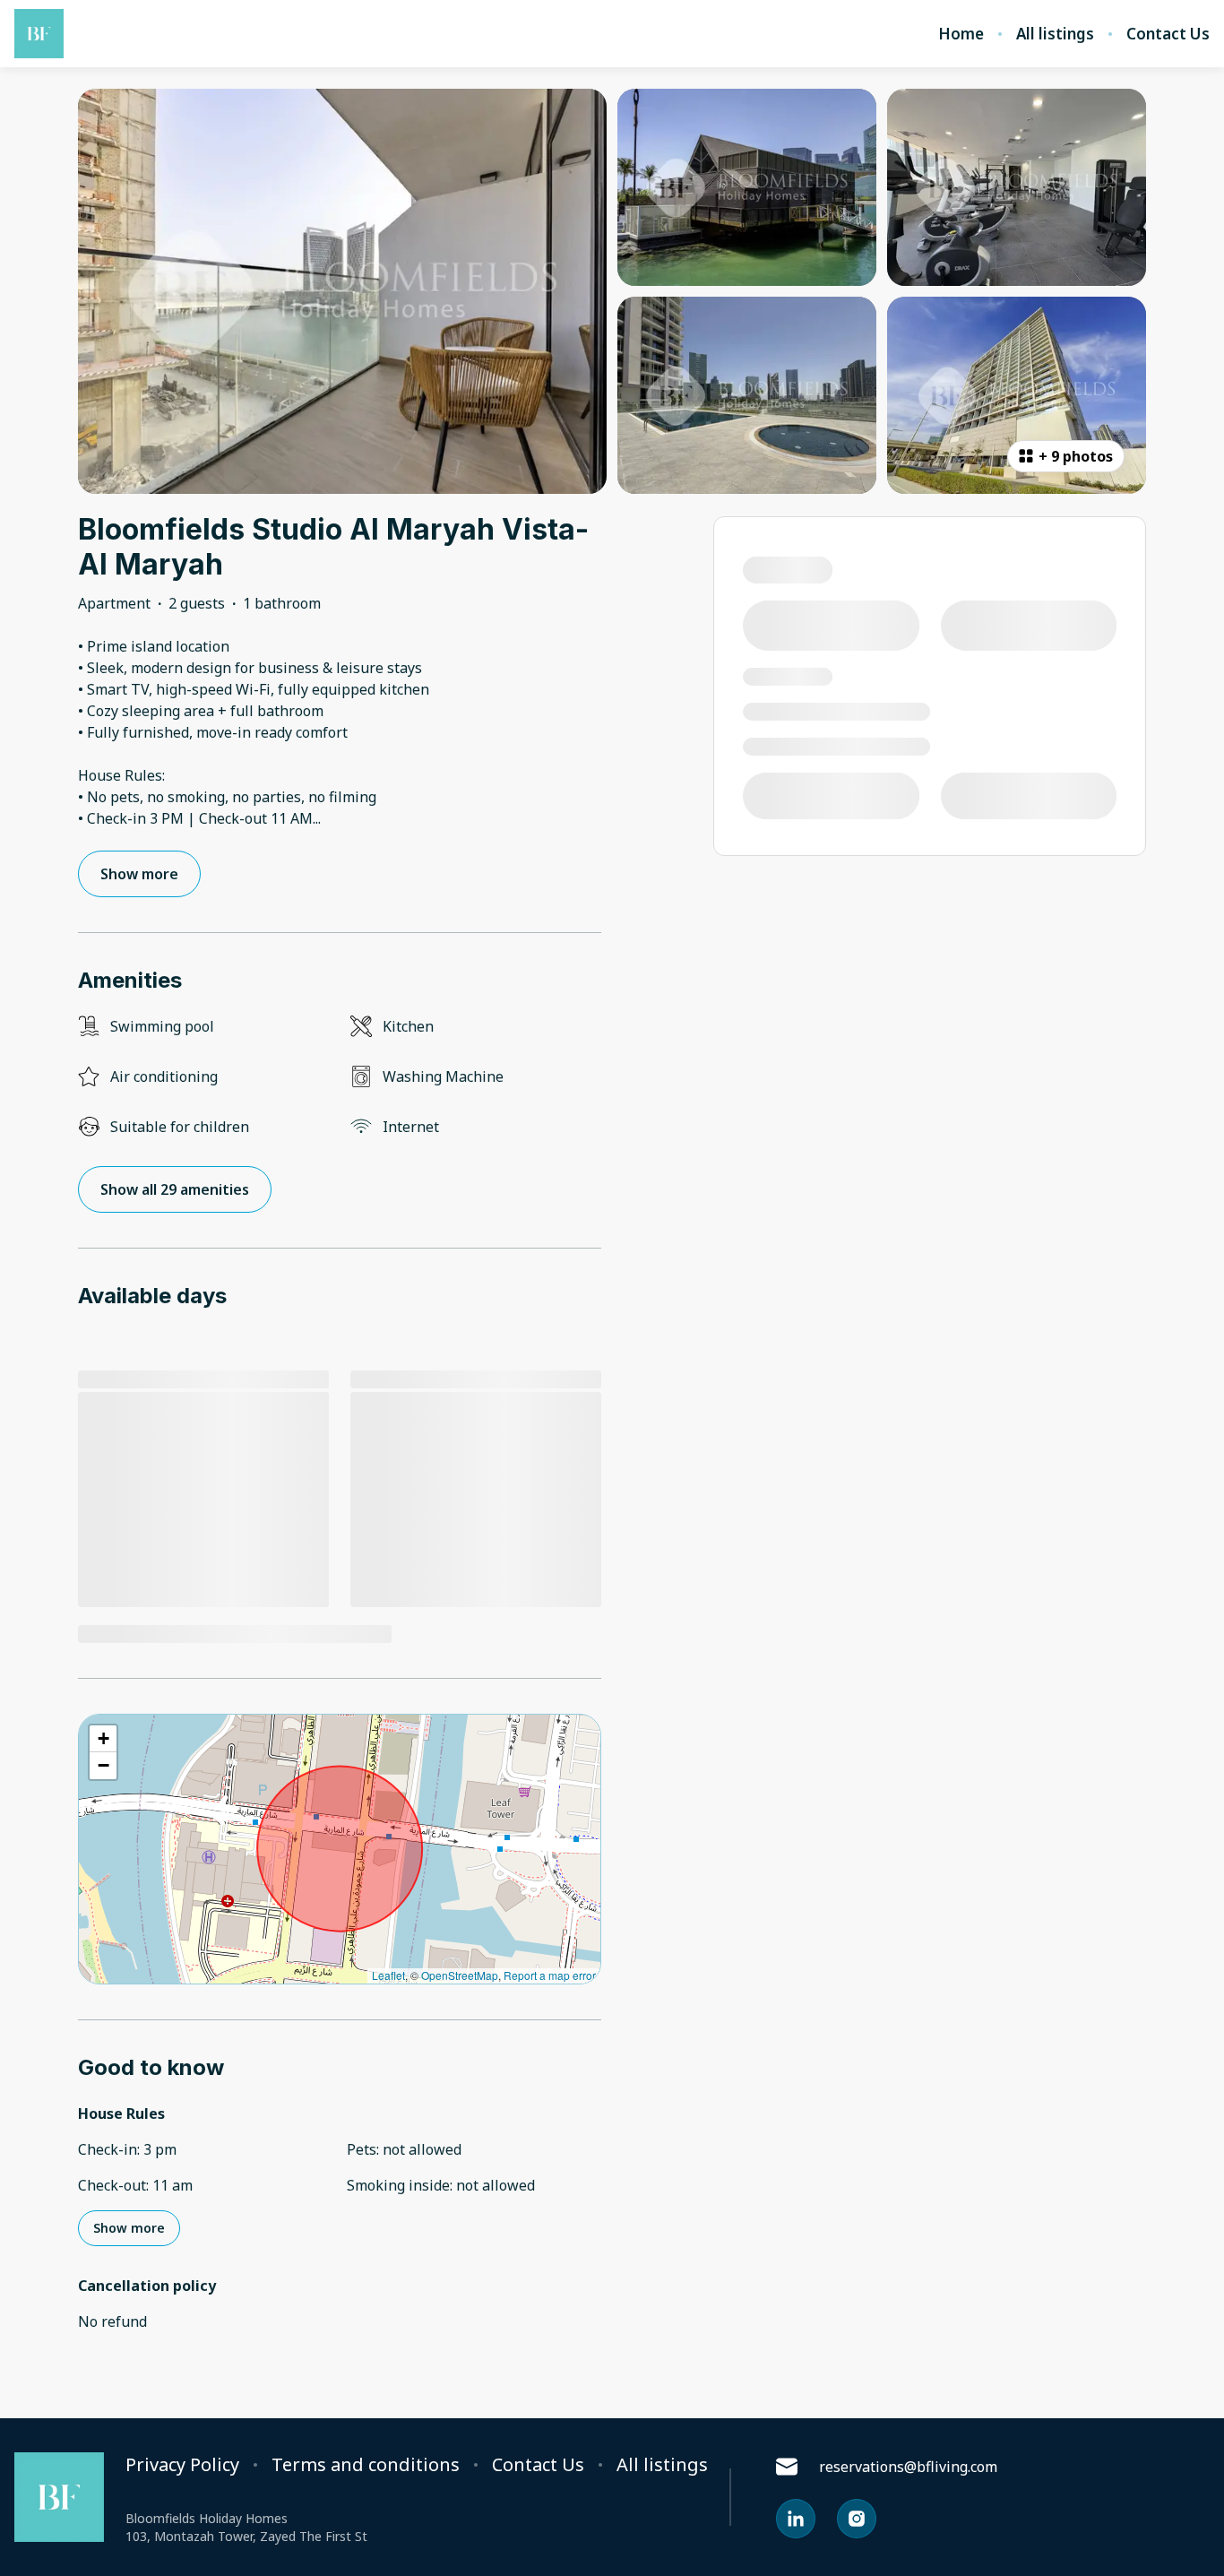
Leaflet (388, 1975)
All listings (1055, 34)
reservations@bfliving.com (908, 2467)
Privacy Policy (182, 2465)
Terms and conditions (366, 2465)
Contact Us (1168, 34)
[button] (103, 1739)
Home (961, 34)
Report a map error (550, 1975)
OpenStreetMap (460, 1975)
